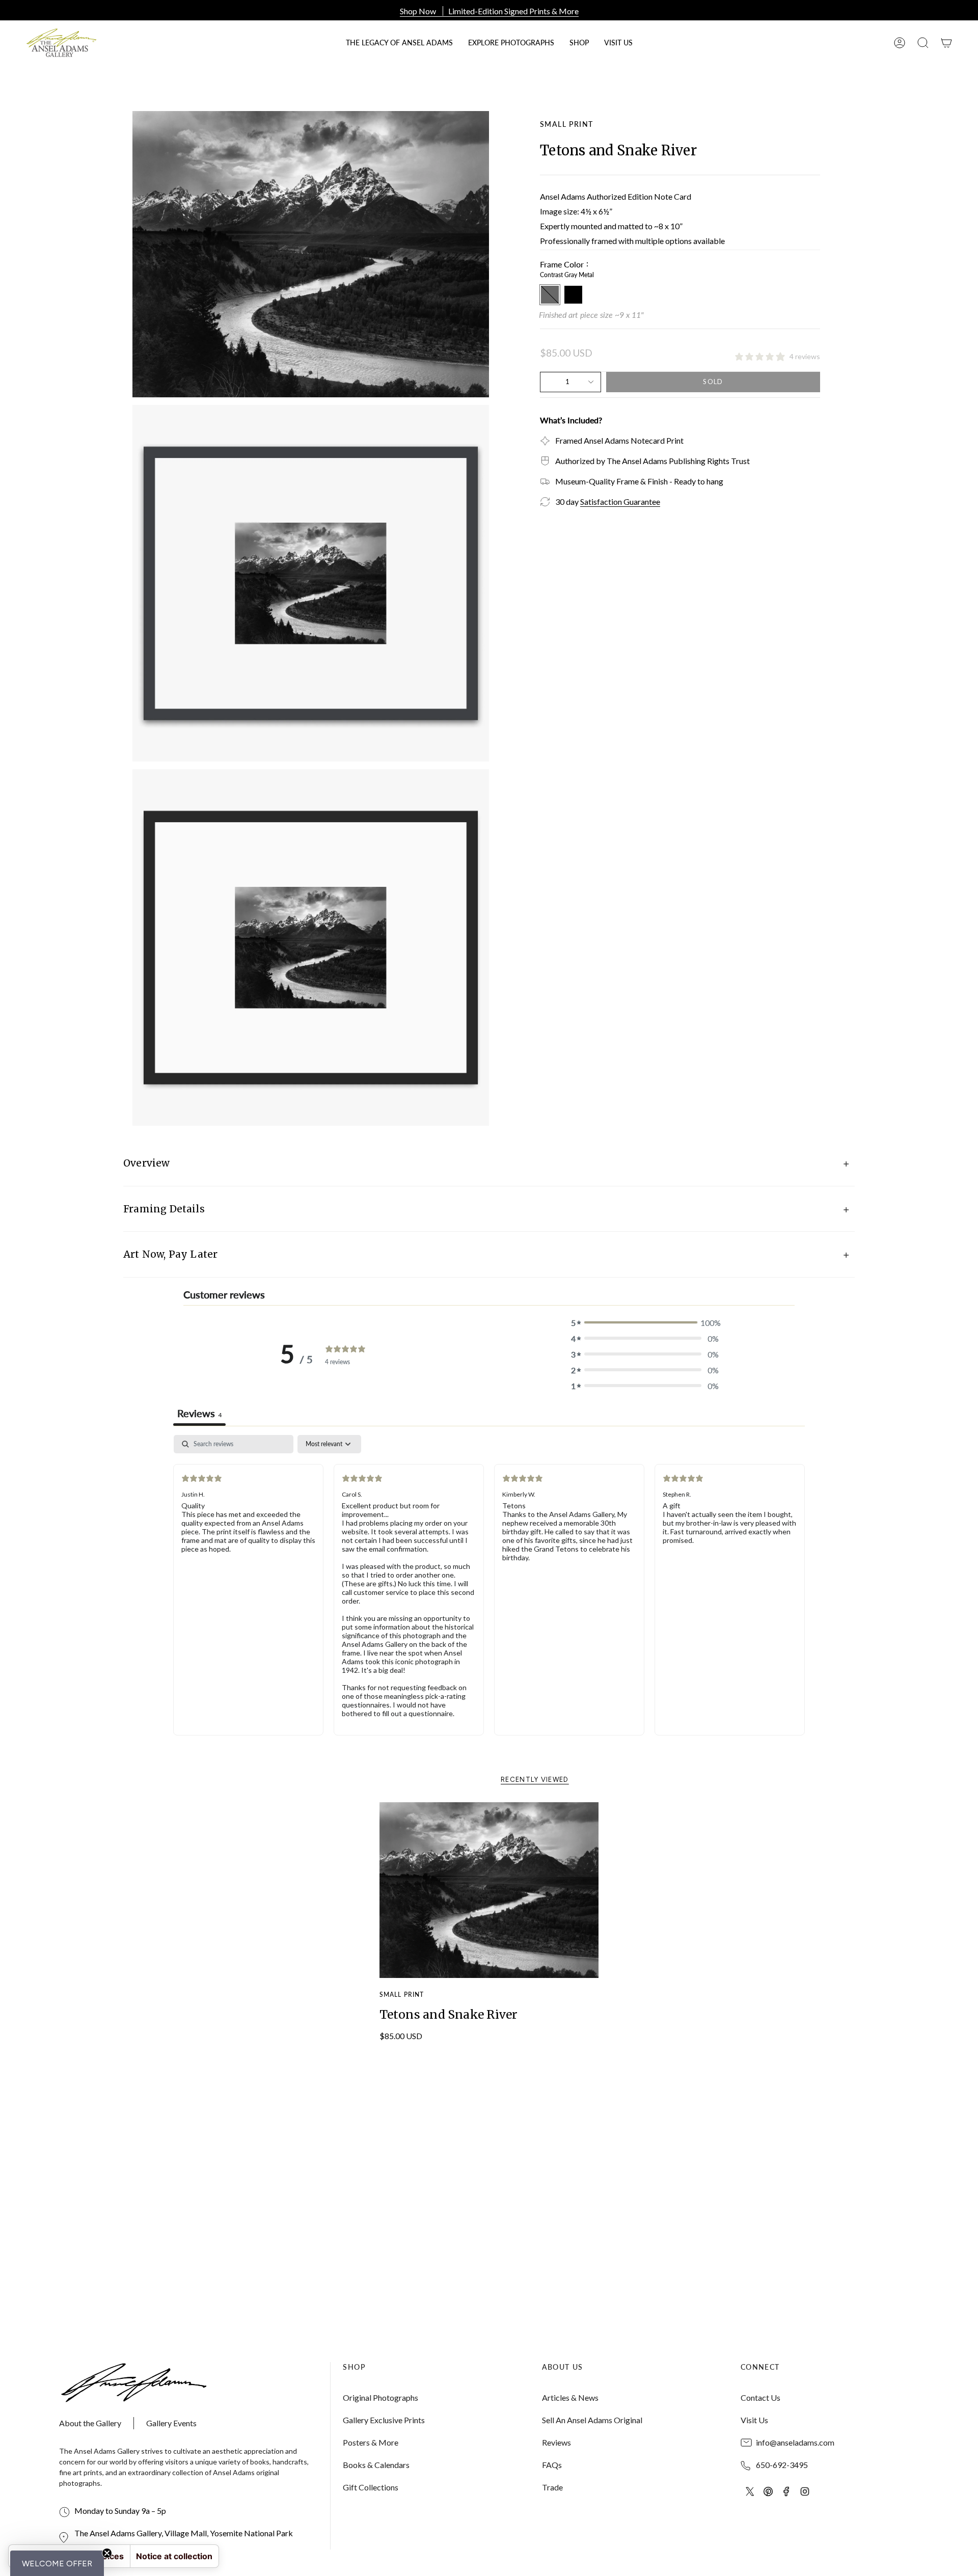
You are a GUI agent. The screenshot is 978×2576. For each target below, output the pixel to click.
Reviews (556, 2442)
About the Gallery (90, 2423)
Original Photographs (381, 2397)
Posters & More (371, 2442)
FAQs (552, 2465)
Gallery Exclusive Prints (384, 2420)
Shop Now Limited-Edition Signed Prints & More (489, 11)
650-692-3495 (782, 2465)
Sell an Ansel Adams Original (592, 2420)
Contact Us (760, 2397)
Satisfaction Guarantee (620, 501)
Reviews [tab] (199, 1413)
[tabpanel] (489, 1593)
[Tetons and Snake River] (489, 1890)
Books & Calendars (376, 2465)
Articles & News (570, 2397)
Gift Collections (371, 2487)
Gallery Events (171, 2423)
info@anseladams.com (795, 2442)
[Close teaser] (107, 2553)
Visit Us (754, 2420)
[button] (579, 43)
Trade (552, 2487)
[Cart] (946, 43)
